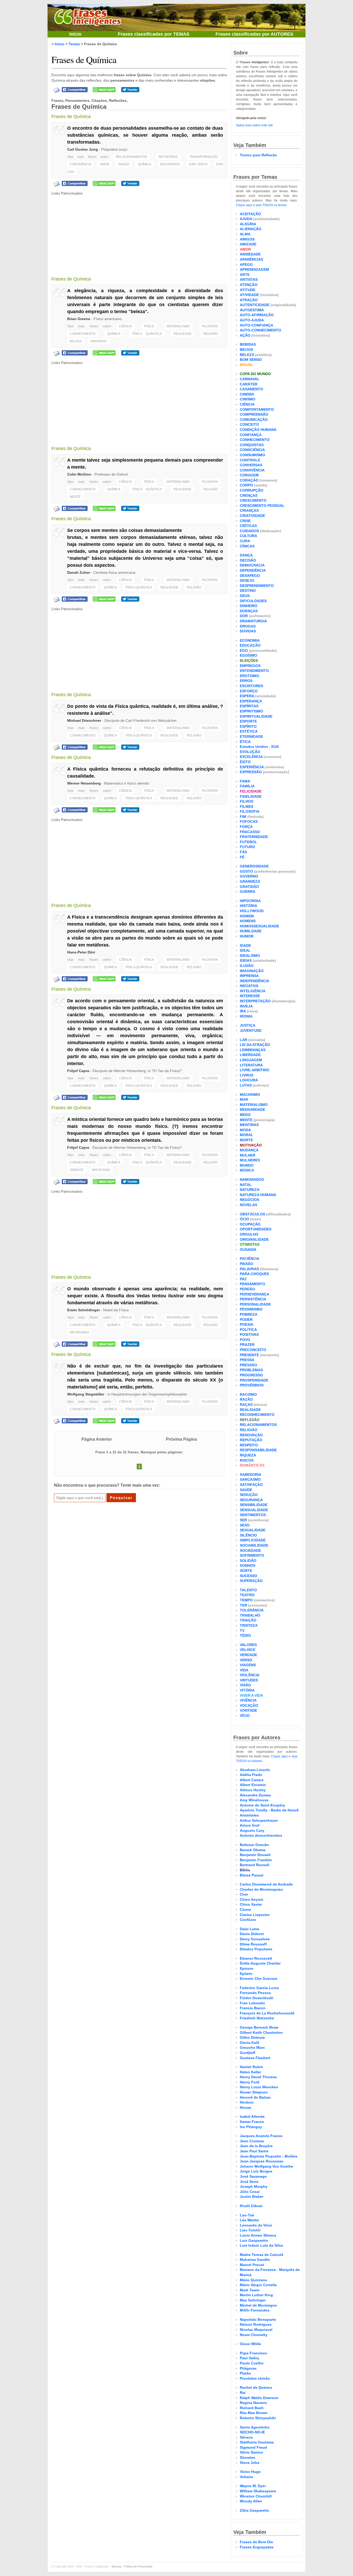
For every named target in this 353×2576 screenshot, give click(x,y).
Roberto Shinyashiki (258, 2418)
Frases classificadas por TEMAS (154, 34)
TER (243, 1605)
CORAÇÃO (249, 480)
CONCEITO (249, 424)
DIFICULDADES (253, 601)
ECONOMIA (250, 640)
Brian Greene (79, 319)
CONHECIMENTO (83, 334)
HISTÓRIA (248, 906)
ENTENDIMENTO (254, 671)
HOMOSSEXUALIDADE (259, 926)
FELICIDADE (251, 791)
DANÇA (246, 555)
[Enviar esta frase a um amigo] (57, 90)
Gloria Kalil (250, 2043)
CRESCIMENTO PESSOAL (262, 506)
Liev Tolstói (250, 2230)
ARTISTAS (249, 280)
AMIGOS (247, 239)
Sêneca (246, 2437)
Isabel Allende (252, 2116)
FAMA (245, 781)
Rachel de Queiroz (256, 2387)
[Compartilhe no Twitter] (130, 89)
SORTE (246, 1571)
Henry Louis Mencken (259, 2087)
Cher (244, 1894)
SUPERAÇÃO (251, 1581)
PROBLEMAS (251, 1370)
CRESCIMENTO (253, 500)
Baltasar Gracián (254, 1845)
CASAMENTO (251, 389)
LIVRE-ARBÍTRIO (255, 1070)
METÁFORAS (168, 157)
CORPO (246, 485)
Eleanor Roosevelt (256, 1958)
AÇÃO (245, 335)
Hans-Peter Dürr (81, 952)
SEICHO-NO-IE (252, 2432)
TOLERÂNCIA (252, 1610)
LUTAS (246, 1085)
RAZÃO (246, 1399)
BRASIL (247, 365)
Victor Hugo (250, 2472)
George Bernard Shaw (259, 2027)
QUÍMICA (145, 164)
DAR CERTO (198, 164)
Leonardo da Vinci (256, 2225)
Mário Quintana (253, 2280)
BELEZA (76, 341)
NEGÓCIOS (250, 1200)
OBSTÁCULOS (252, 1214)
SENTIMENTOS (253, 1515)
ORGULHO (249, 1234)
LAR (244, 1040)
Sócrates (248, 2457)
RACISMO (248, 1394)
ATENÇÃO (249, 285)
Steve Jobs (250, 2463)
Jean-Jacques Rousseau (262, 2161)
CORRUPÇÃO (252, 490)
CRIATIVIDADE (252, 516)
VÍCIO (245, 1716)
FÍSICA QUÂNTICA (147, 334)
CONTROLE (250, 460)
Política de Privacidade (138, 2566)
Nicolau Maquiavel (256, 2330)
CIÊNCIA (125, 326)
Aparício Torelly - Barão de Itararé (269, 1810)
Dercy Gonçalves (255, 1939)
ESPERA (247, 696)
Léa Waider (250, 2220)
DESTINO (248, 591)
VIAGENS (248, 1665)
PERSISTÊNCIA (253, 1299)
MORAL (247, 1135)
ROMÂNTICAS (252, 1465)
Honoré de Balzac (255, 2097)
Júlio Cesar (250, 2192)
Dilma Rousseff (253, 1944)
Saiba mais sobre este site (254, 125)
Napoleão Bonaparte (258, 2319)
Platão (245, 2373)
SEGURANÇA (251, 1500)
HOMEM (247, 916)
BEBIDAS (248, 344)
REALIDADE (183, 334)
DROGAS (248, 626)
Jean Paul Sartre (254, 2151)
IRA (243, 1011)
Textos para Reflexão (258, 155)
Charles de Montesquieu (261, 1889)
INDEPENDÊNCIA (255, 981)
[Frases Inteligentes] (88, 16)
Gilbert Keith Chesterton (261, 2032)
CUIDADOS (249, 531)
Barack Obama (253, 1850)
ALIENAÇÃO (251, 229)
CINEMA (247, 394)
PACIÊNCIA (250, 1259)
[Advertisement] (139, 233)
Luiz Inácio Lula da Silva (261, 2245)
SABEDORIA (251, 1475)
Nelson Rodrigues (256, 2324)
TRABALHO (250, 1615)
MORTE (246, 1140)
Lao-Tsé (247, 2215)
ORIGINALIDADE (254, 1239)
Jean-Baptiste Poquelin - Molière (269, 2156)
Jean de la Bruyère (256, 2146)
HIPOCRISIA (250, 901)
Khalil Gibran (251, 2206)
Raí (243, 2393)
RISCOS (247, 1460)
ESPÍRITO (248, 726)
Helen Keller (250, 2072)
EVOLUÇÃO (250, 752)
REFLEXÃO (250, 1420)
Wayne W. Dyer (253, 2486)
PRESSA (247, 1360)
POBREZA (249, 1314)
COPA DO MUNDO (255, 374)
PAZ (243, 1279)
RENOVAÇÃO (251, 1435)
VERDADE (248, 1655)
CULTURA (248, 536)
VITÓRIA (247, 1690)
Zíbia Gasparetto (255, 2510)
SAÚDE (246, 1490)
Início (75, 34)
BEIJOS (246, 350)
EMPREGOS (250, 666)
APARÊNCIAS (251, 259)
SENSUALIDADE (254, 1510)
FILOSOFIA (210, 326)
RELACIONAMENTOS (131, 157)
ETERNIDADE (251, 736)
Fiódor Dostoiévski (257, 1998)
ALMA (245, 234)
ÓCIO (244, 1219)
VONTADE (248, 1710)
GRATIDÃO (249, 887)
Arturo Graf (250, 1825)
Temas (74, 44)
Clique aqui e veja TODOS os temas (261, 205)
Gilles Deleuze (252, 2037)
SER (243, 1520)
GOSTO (246, 871)
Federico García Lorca (259, 1988)
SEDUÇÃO (249, 1495)
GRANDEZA (250, 881)
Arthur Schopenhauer (259, 1820)
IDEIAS (246, 960)
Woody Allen (251, 2501)
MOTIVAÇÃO (251, 1145)
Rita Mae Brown (254, 2413)
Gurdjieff (248, 2053)
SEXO (245, 1525)
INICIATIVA (249, 986)
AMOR (105, 164)
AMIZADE (248, 244)
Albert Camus (252, 1780)
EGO (244, 650)
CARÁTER (249, 384)
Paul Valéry (250, 2358)
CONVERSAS (251, 465)
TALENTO (248, 1590)
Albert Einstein (253, 1785)
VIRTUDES (249, 1680)
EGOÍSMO (248, 655)
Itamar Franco (252, 2122)
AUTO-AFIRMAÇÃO (257, 315)
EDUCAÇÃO (250, 645)
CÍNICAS (247, 546)
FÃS (243, 852)
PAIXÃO (124, 164)
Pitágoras (248, 2368)
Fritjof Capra (78, 1071)
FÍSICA (149, 326)
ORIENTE (77, 1170)
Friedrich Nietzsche (257, 2018)
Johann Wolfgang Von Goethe (266, 2166)
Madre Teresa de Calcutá (262, 2255)
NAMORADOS (252, 1180)
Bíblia (245, 1870)
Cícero (245, 1910)
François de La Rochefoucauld (267, 2013)
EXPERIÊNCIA (252, 767)
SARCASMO (250, 1479)
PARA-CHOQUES (254, 1274)
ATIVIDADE (249, 295)
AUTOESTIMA (252, 310)
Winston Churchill (256, 2496)
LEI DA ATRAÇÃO (255, 1045)
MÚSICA (247, 1170)
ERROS (246, 681)
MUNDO (247, 1165)
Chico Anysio (252, 1899)
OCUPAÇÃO (250, 1224)
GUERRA (248, 891)
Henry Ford (250, 2082)
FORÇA (246, 827)
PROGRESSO (251, 1375)
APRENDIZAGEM (254, 269)
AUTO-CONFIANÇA (256, 325)
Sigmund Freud (253, 2447)
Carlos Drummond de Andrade (266, 1884)
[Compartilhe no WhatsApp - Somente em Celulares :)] (104, 89)
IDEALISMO (250, 956)
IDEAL (245, 950)
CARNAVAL (250, 379)
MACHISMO (250, 1095)
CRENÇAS (249, 495)
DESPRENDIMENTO (257, 586)
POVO (245, 1340)
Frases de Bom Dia (256, 2542)
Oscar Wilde (250, 2344)
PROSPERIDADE (254, 1380)
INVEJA (246, 1006)
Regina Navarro (253, 2403)
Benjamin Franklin (256, 1860)
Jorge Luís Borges (256, 2171)
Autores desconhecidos (261, 1835)
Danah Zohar (79, 572)
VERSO (246, 1660)
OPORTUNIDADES (256, 1229)
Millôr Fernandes (255, 2310)
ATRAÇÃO (249, 300)
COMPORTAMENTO (257, 409)
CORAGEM (249, 475)
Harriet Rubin (251, 2067)
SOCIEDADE (250, 1550)
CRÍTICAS (248, 526)
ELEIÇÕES (249, 661)
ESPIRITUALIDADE (256, 716)
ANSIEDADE (250, 254)
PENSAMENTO (252, 1284)
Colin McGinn (79, 474)
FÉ (242, 857)
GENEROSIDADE (254, 866)
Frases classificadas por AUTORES (254, 34)
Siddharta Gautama (257, 2442)
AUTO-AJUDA (252, 320)
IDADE (245, 945)
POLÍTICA (248, 1330)
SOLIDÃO (248, 1561)
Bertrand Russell (255, 1865)
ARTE (245, 275)
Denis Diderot (252, 1934)
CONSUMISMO (252, 455)
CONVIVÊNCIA (80, 164)
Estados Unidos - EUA (259, 747)
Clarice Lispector (255, 1915)
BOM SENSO (251, 360)
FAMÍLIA (247, 786)
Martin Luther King (256, 2295)
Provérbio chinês (255, 2378)
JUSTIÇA (248, 1025)
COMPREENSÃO (254, 414)
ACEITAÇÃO (250, 214)
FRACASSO (250, 832)
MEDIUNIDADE (252, 1109)
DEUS (245, 596)
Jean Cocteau (252, 2141)
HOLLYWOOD (252, 911)
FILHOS (247, 801)
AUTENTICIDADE (255, 305)
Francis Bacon (253, 2008)
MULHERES (250, 1160)
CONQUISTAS (252, 445)
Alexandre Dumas (255, 1795)
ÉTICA (245, 742)
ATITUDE (248, 290)
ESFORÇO (249, 691)
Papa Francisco (254, 2353)
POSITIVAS (249, 1334)
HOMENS (248, 921)
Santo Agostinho (255, 2427)
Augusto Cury (252, 1830)
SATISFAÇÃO (251, 1485)
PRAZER (247, 1345)
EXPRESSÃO (251, 772)
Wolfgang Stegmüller (86, 1394)
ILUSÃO (247, 966)
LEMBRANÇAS (253, 1050)
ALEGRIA (248, 224)
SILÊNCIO (248, 1535)
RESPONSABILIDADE (258, 1450)
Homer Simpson (254, 2092)
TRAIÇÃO (248, 1620)
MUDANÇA (249, 1150)
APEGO (246, 265)
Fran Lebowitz (252, 2003)
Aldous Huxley (253, 1790)
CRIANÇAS (249, 510)
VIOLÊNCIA (250, 1675)
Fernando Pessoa (255, 1993)
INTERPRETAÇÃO (255, 1001)
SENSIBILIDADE (254, 1505)
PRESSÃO (248, 1365)
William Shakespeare (258, 2491)
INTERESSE (250, 996)
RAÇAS (246, 1405)
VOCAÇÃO (249, 1705)
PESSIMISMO (251, 1309)
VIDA (244, 1670)
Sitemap (116, 2566)
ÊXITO (245, 762)
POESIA (247, 1324)
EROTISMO (250, 676)
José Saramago (253, 2176)
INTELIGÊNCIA (253, 991)
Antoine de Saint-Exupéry (262, 1805)
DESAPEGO (250, 576)
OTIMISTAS (250, 1244)
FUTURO (247, 847)
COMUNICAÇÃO (254, 420)
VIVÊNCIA (248, 1700)
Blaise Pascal (252, 1875)
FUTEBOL (248, 842)
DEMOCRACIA (252, 565)
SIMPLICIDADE (253, 1540)
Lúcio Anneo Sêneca (258, 2235)
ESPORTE (248, 721)
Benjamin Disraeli (255, 1855)
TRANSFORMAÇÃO (204, 157)
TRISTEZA (249, 1625)
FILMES (247, 806)
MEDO (245, 1115)
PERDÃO (247, 1289)
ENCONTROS (170, 164)
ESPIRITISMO (251, 711)
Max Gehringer (253, 2300)
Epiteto (246, 1974)
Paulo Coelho (252, 2363)
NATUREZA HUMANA (258, 1195)
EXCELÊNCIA (251, 757)
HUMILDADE (251, 931)
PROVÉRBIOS (252, 1385)
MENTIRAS (249, 1125)
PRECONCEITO (253, 1350)
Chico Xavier (251, 1904)
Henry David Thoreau (258, 2077)
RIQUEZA (248, 1455)
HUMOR (247, 936)
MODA (245, 1130)
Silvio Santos (251, 2452)
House (245, 2107)
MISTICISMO (101, 1170)
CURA (245, 541)
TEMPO (246, 1600)
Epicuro (247, 1968)
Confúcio (248, 1920)
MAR (244, 1099)
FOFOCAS (249, 821)
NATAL (246, 1185)
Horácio (247, 2102)
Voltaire (246, 2477)
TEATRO (247, 1595)
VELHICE (248, 1650)
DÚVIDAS (248, 631)
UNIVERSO (98, 341)
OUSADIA (248, 1250)
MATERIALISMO (178, 326)
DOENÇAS (249, 611)
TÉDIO (245, 1635)
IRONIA (246, 1016)
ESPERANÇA (251, 701)
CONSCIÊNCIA (252, 450)
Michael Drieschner (84, 720)
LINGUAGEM (251, 1060)
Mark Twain (250, 2290)
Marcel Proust (252, 2265)
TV (242, 1631)
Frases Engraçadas (257, 2547)
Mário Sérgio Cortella (258, 2285)
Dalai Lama (250, 1929)
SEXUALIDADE (253, 1530)
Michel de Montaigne (258, 2305)
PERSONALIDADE (255, 1304)
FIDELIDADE (251, 796)
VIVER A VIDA (251, 1695)
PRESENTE (249, 1355)
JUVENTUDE (251, 1030)
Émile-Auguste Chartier (260, 1963)
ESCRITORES (251, 686)
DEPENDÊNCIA (253, 570)
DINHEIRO (249, 606)
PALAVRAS (249, 1269)
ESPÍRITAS (249, 706)
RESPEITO (249, 1445)
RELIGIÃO (211, 334)
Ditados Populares (256, 1949)
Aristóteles (249, 1815)
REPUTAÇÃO (251, 1440)
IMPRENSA (249, 976)
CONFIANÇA (251, 435)
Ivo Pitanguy (251, 2127)
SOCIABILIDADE (254, 1545)
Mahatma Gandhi (255, 2260)
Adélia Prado (251, 1775)
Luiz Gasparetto (254, 2240)
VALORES (248, 1645)
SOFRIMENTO (252, 1555)
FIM (243, 817)
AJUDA (246, 219)
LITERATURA (251, 1065)
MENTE (75, 497)
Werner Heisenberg (84, 783)
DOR (244, 616)
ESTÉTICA (249, 731)
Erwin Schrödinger (83, 1310)
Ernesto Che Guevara (259, 1978)
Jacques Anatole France (261, 2136)
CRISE (245, 521)
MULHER (248, 1155)
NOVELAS (248, 1205)
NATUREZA (250, 1190)
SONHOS (248, 1565)
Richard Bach (252, 2408)
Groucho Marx (252, 2047)
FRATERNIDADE (254, 837)
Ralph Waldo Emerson (259, 2398)
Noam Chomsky (254, 2335)
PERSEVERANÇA (255, 1294)
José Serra (249, 2182)
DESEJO (247, 580)
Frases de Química (84, 59)
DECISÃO (248, 560)
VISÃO (245, 1685)
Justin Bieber (252, 2197)
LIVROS (247, 1075)
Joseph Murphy (254, 2186)
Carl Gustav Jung (83, 149)
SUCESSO (248, 1576)
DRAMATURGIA (253, 621)
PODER (246, 1320)
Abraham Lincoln (255, 1770)
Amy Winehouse (254, 1800)
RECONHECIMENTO (257, 1415)
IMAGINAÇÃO (252, 971)
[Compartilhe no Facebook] (75, 89)
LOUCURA (249, 1080)
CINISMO (248, 399)
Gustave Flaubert (255, 2058)
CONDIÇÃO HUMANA (258, 430)
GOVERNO (249, 876)
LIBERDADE (250, 1055)
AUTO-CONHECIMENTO (260, 330)
